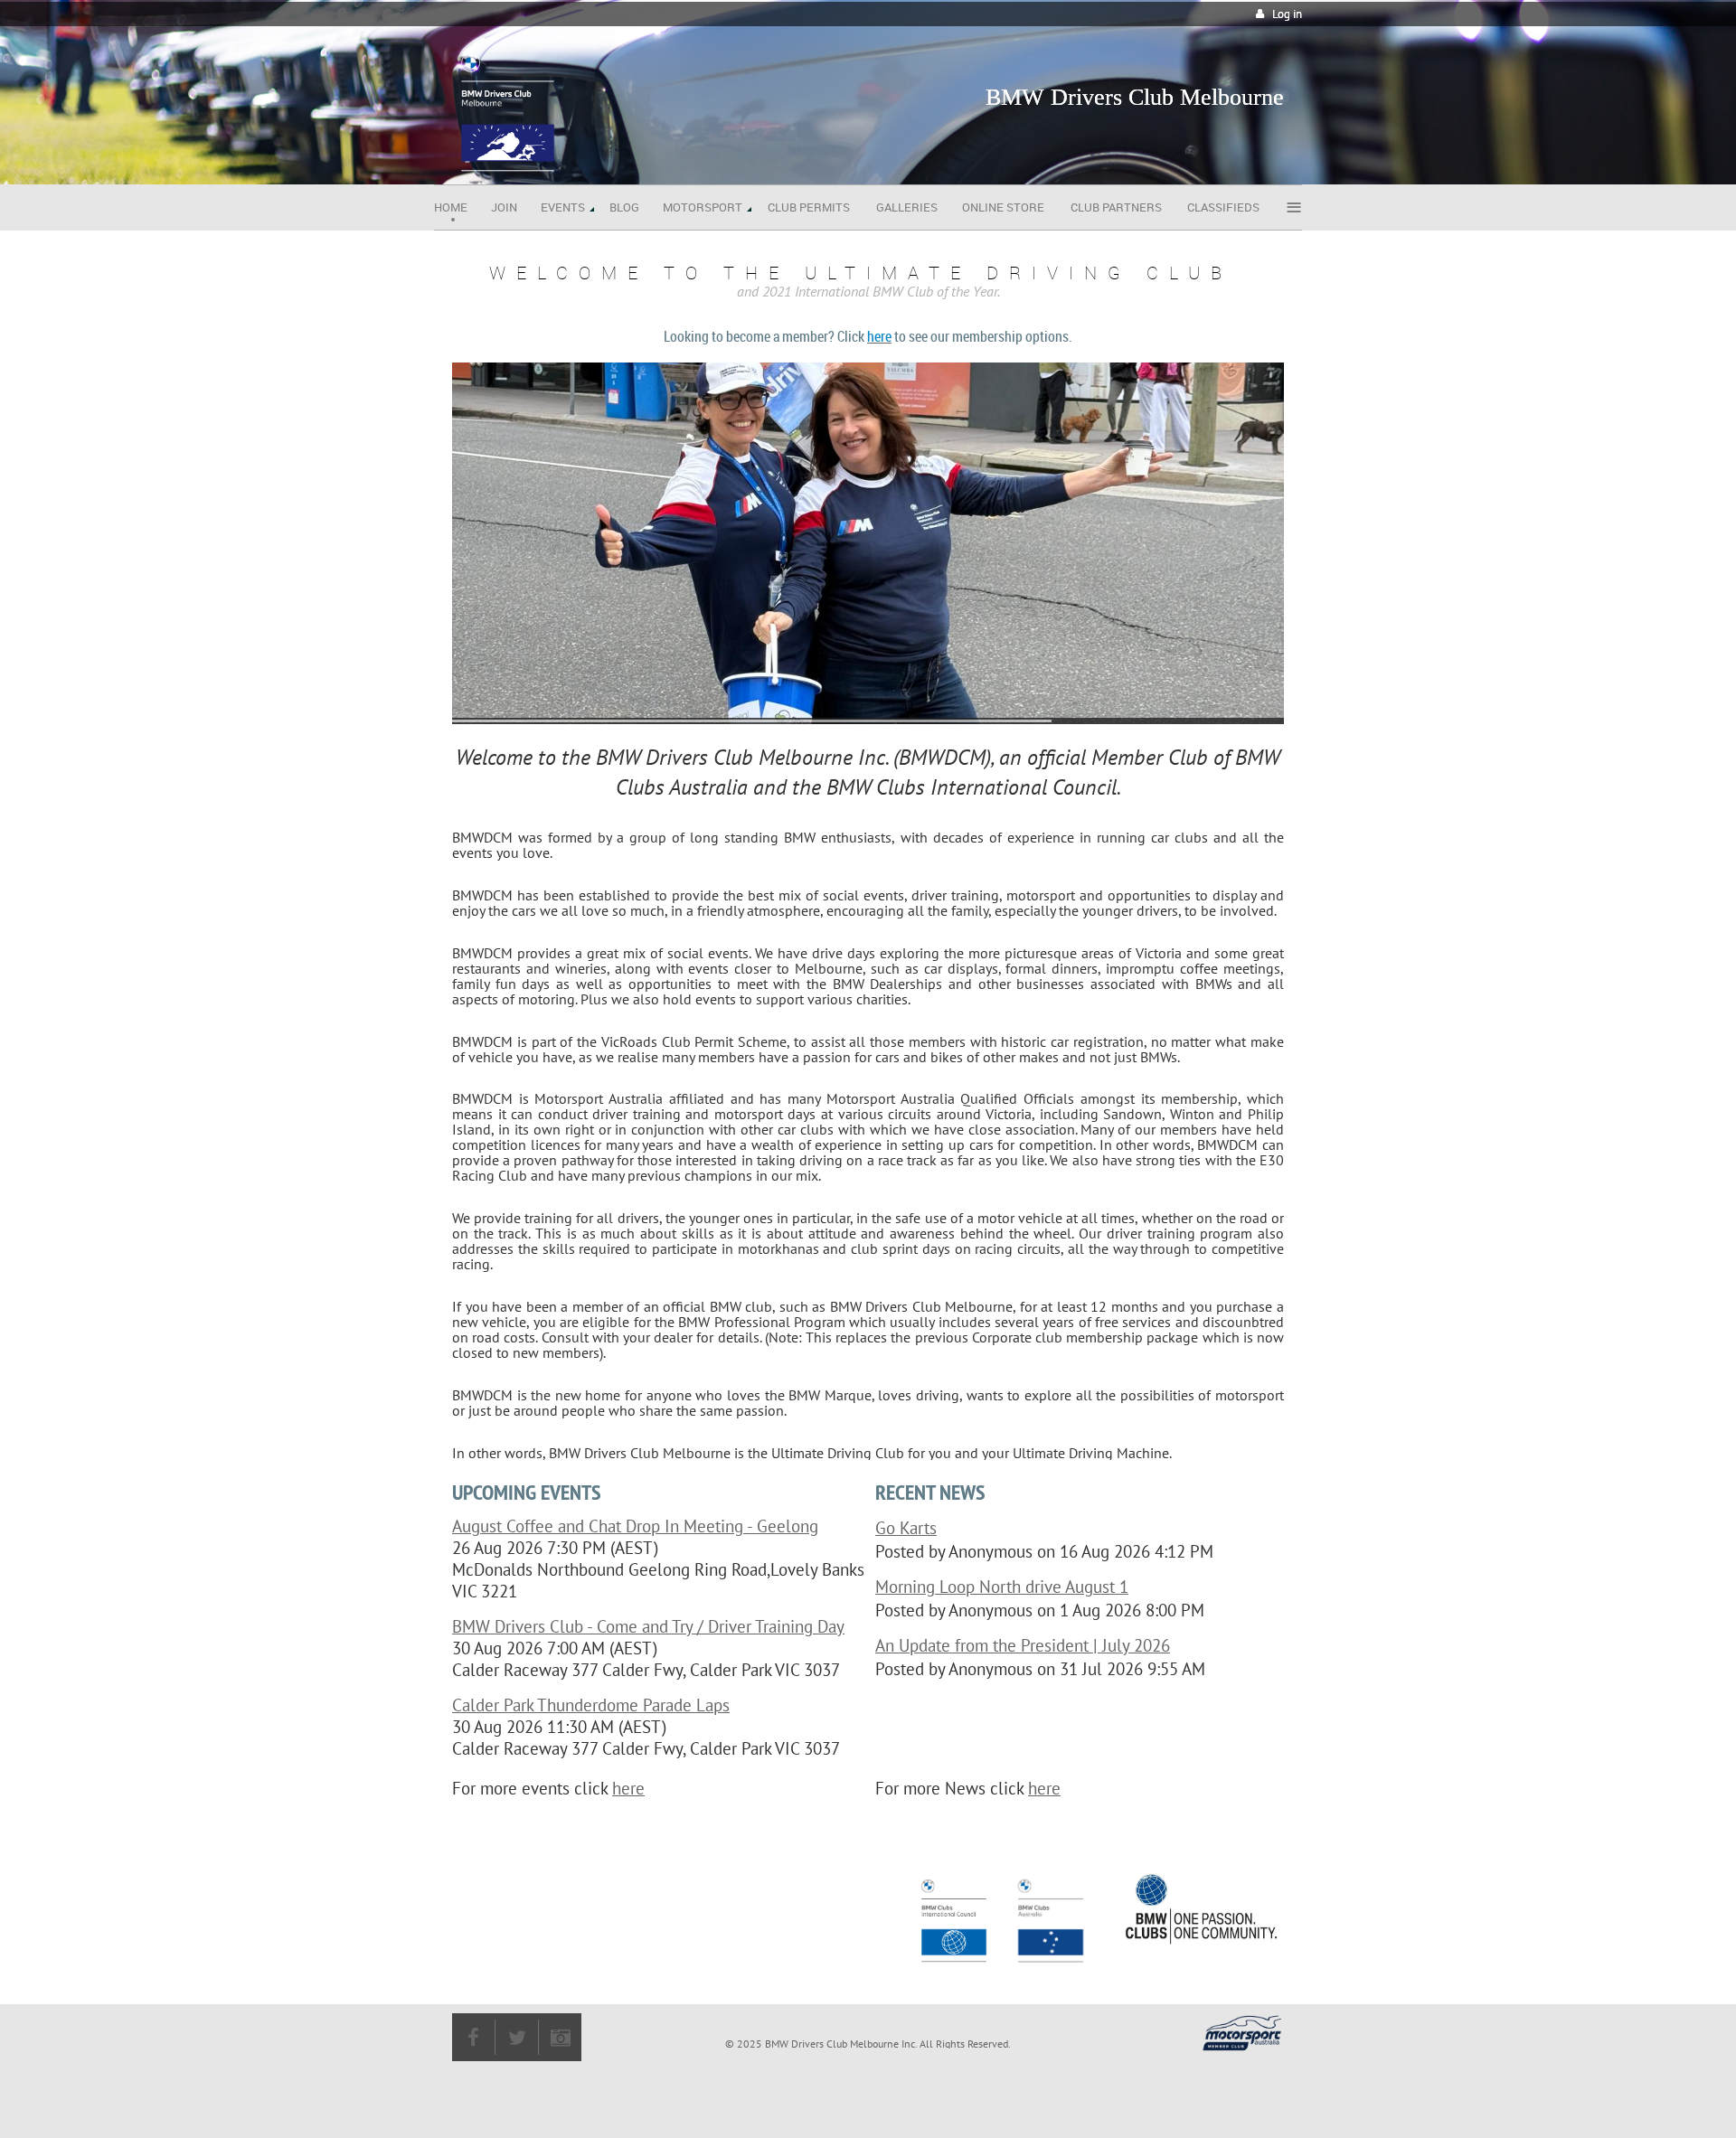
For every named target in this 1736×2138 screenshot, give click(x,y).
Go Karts (906, 1528)
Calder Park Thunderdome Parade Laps (591, 1705)
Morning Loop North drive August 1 (1002, 1587)
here (628, 1788)
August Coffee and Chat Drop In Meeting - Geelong (635, 1526)
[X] (517, 2037)
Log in (1287, 14)
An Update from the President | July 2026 (1023, 1645)
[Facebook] (473, 2037)
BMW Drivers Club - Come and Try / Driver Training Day (648, 1626)
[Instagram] (560, 2037)
